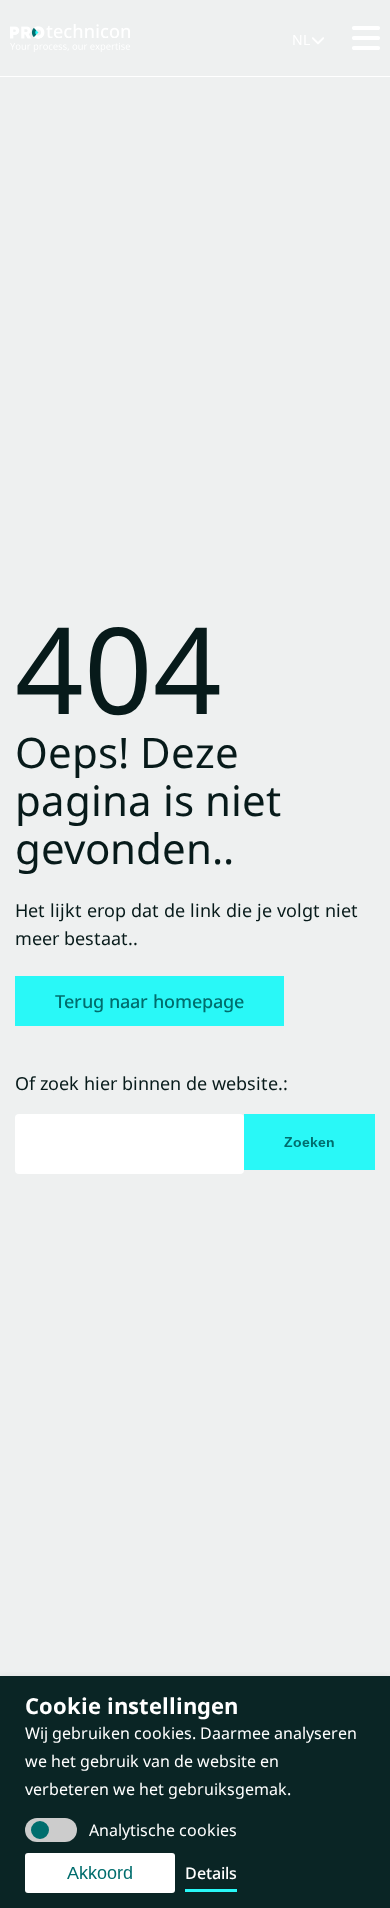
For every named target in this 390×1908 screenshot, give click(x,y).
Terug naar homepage (149, 1001)
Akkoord (100, 1873)
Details (211, 1873)
